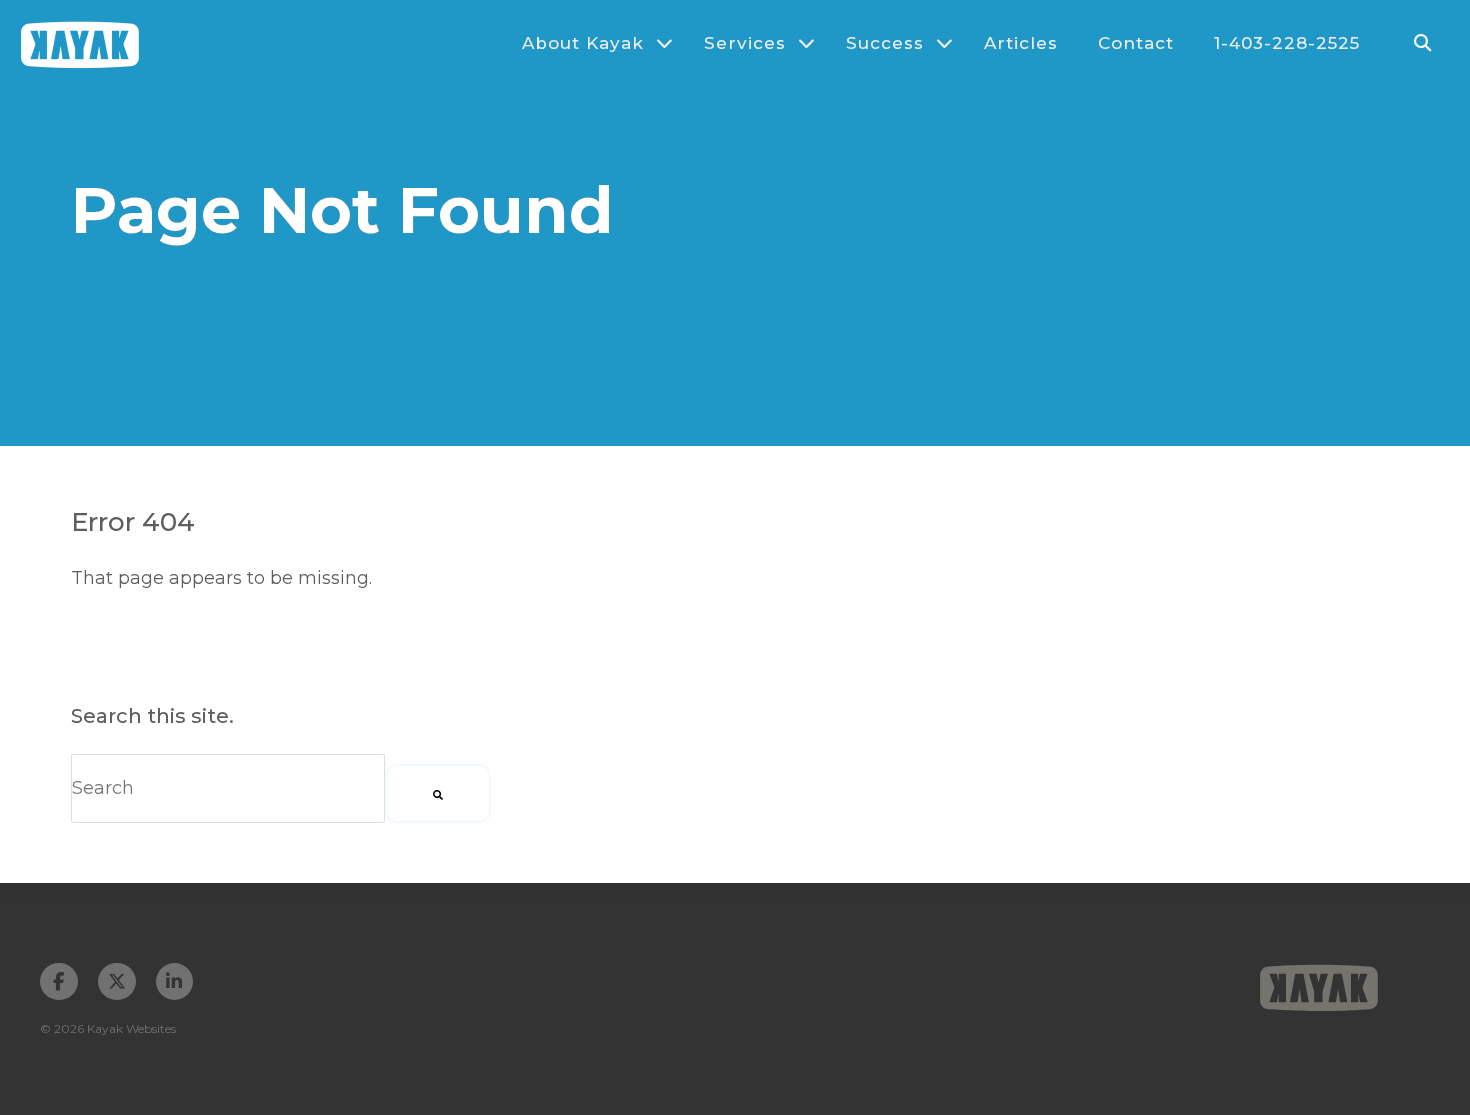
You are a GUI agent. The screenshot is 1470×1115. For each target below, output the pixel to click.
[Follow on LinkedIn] (175, 982)
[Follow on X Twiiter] (117, 982)
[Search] (438, 793)
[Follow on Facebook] (59, 982)
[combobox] (228, 788)
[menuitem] (588, 43)
